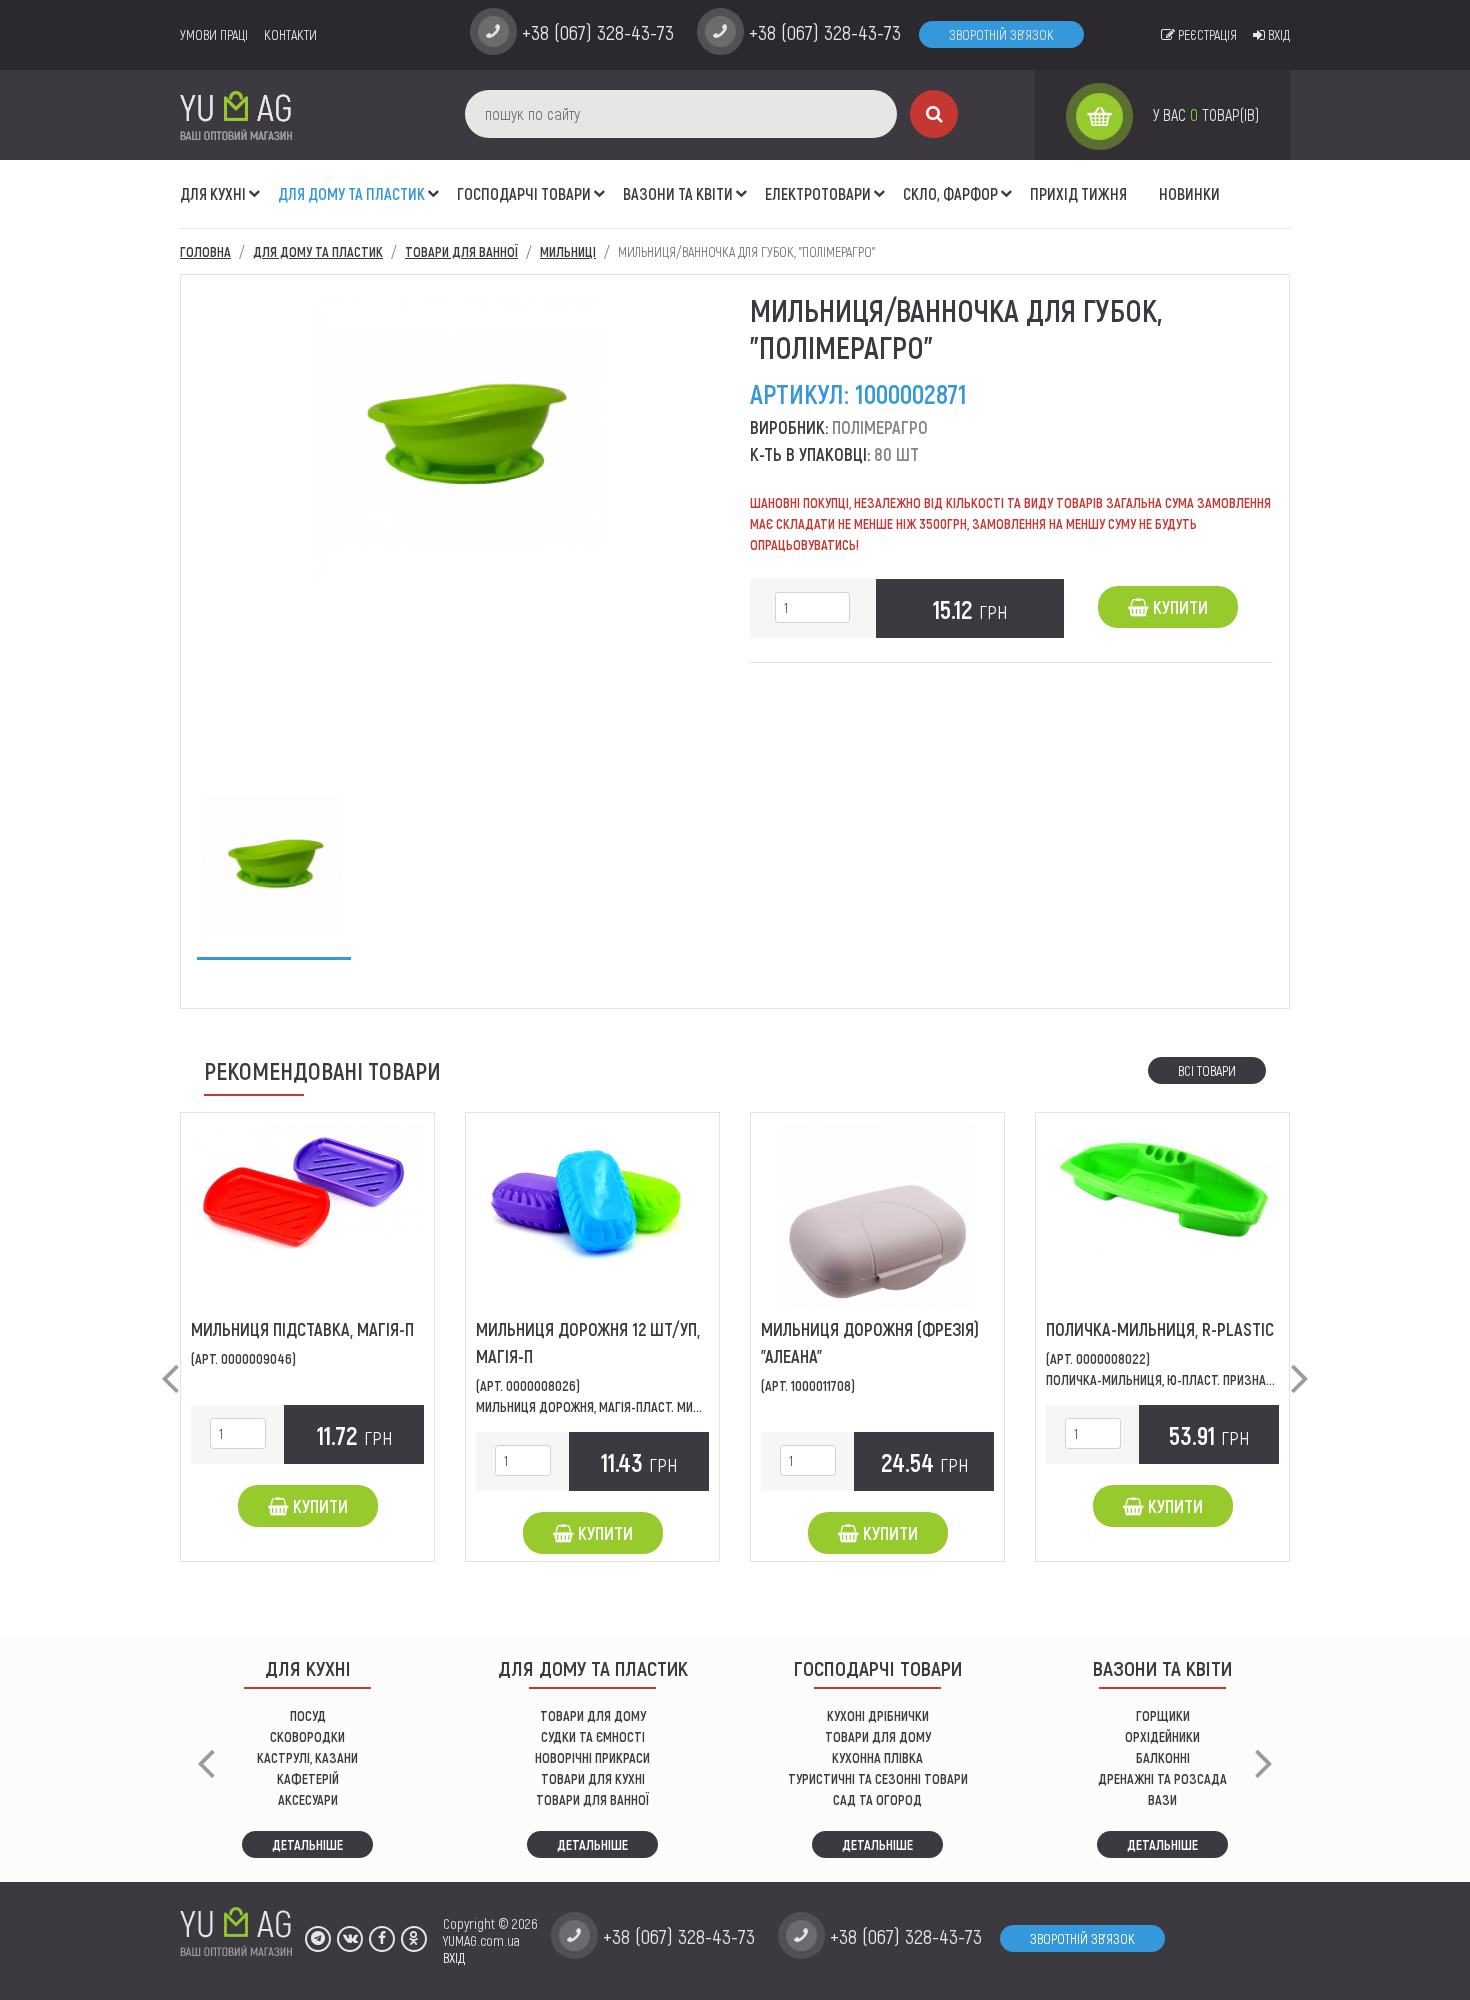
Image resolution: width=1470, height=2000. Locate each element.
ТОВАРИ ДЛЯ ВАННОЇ (592, 1799)
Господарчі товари (524, 193)
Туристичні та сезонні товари (878, 1778)
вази (1162, 1799)
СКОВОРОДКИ (307, 1736)
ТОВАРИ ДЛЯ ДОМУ (593, 1715)
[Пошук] (934, 114)
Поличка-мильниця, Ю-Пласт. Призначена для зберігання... (1221, 1379)
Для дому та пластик (351, 193)
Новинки (1189, 193)
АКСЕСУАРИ (308, 1799)
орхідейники (1162, 1736)
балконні (1163, 1757)
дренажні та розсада (1162, 1778)
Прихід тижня (1078, 193)
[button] (255, 183)
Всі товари (1207, 1070)
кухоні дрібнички (878, 1715)
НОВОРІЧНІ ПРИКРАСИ (592, 1757)
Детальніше (307, 1844)
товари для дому (878, 1736)
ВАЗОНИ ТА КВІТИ (678, 193)
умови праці (214, 34)
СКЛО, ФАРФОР (950, 193)
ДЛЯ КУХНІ (213, 193)
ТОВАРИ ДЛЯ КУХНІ (593, 1778)
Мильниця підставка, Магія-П (302, 1329)
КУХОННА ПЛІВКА (877, 1757)
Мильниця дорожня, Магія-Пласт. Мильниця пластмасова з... (659, 1406)
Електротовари (818, 193)
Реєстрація (1206, 34)
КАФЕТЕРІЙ (308, 1778)
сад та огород (877, 1799)
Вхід (1277, 34)
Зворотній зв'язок (1001, 34)
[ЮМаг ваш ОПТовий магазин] (236, 114)
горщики (1163, 1715)
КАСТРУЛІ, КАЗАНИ (307, 1757)
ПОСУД (308, 1715)
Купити (1178, 607)
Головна (205, 251)
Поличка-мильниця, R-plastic (1160, 1329)
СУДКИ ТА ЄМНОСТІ (593, 1736)
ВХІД (454, 1957)
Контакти (290, 34)
